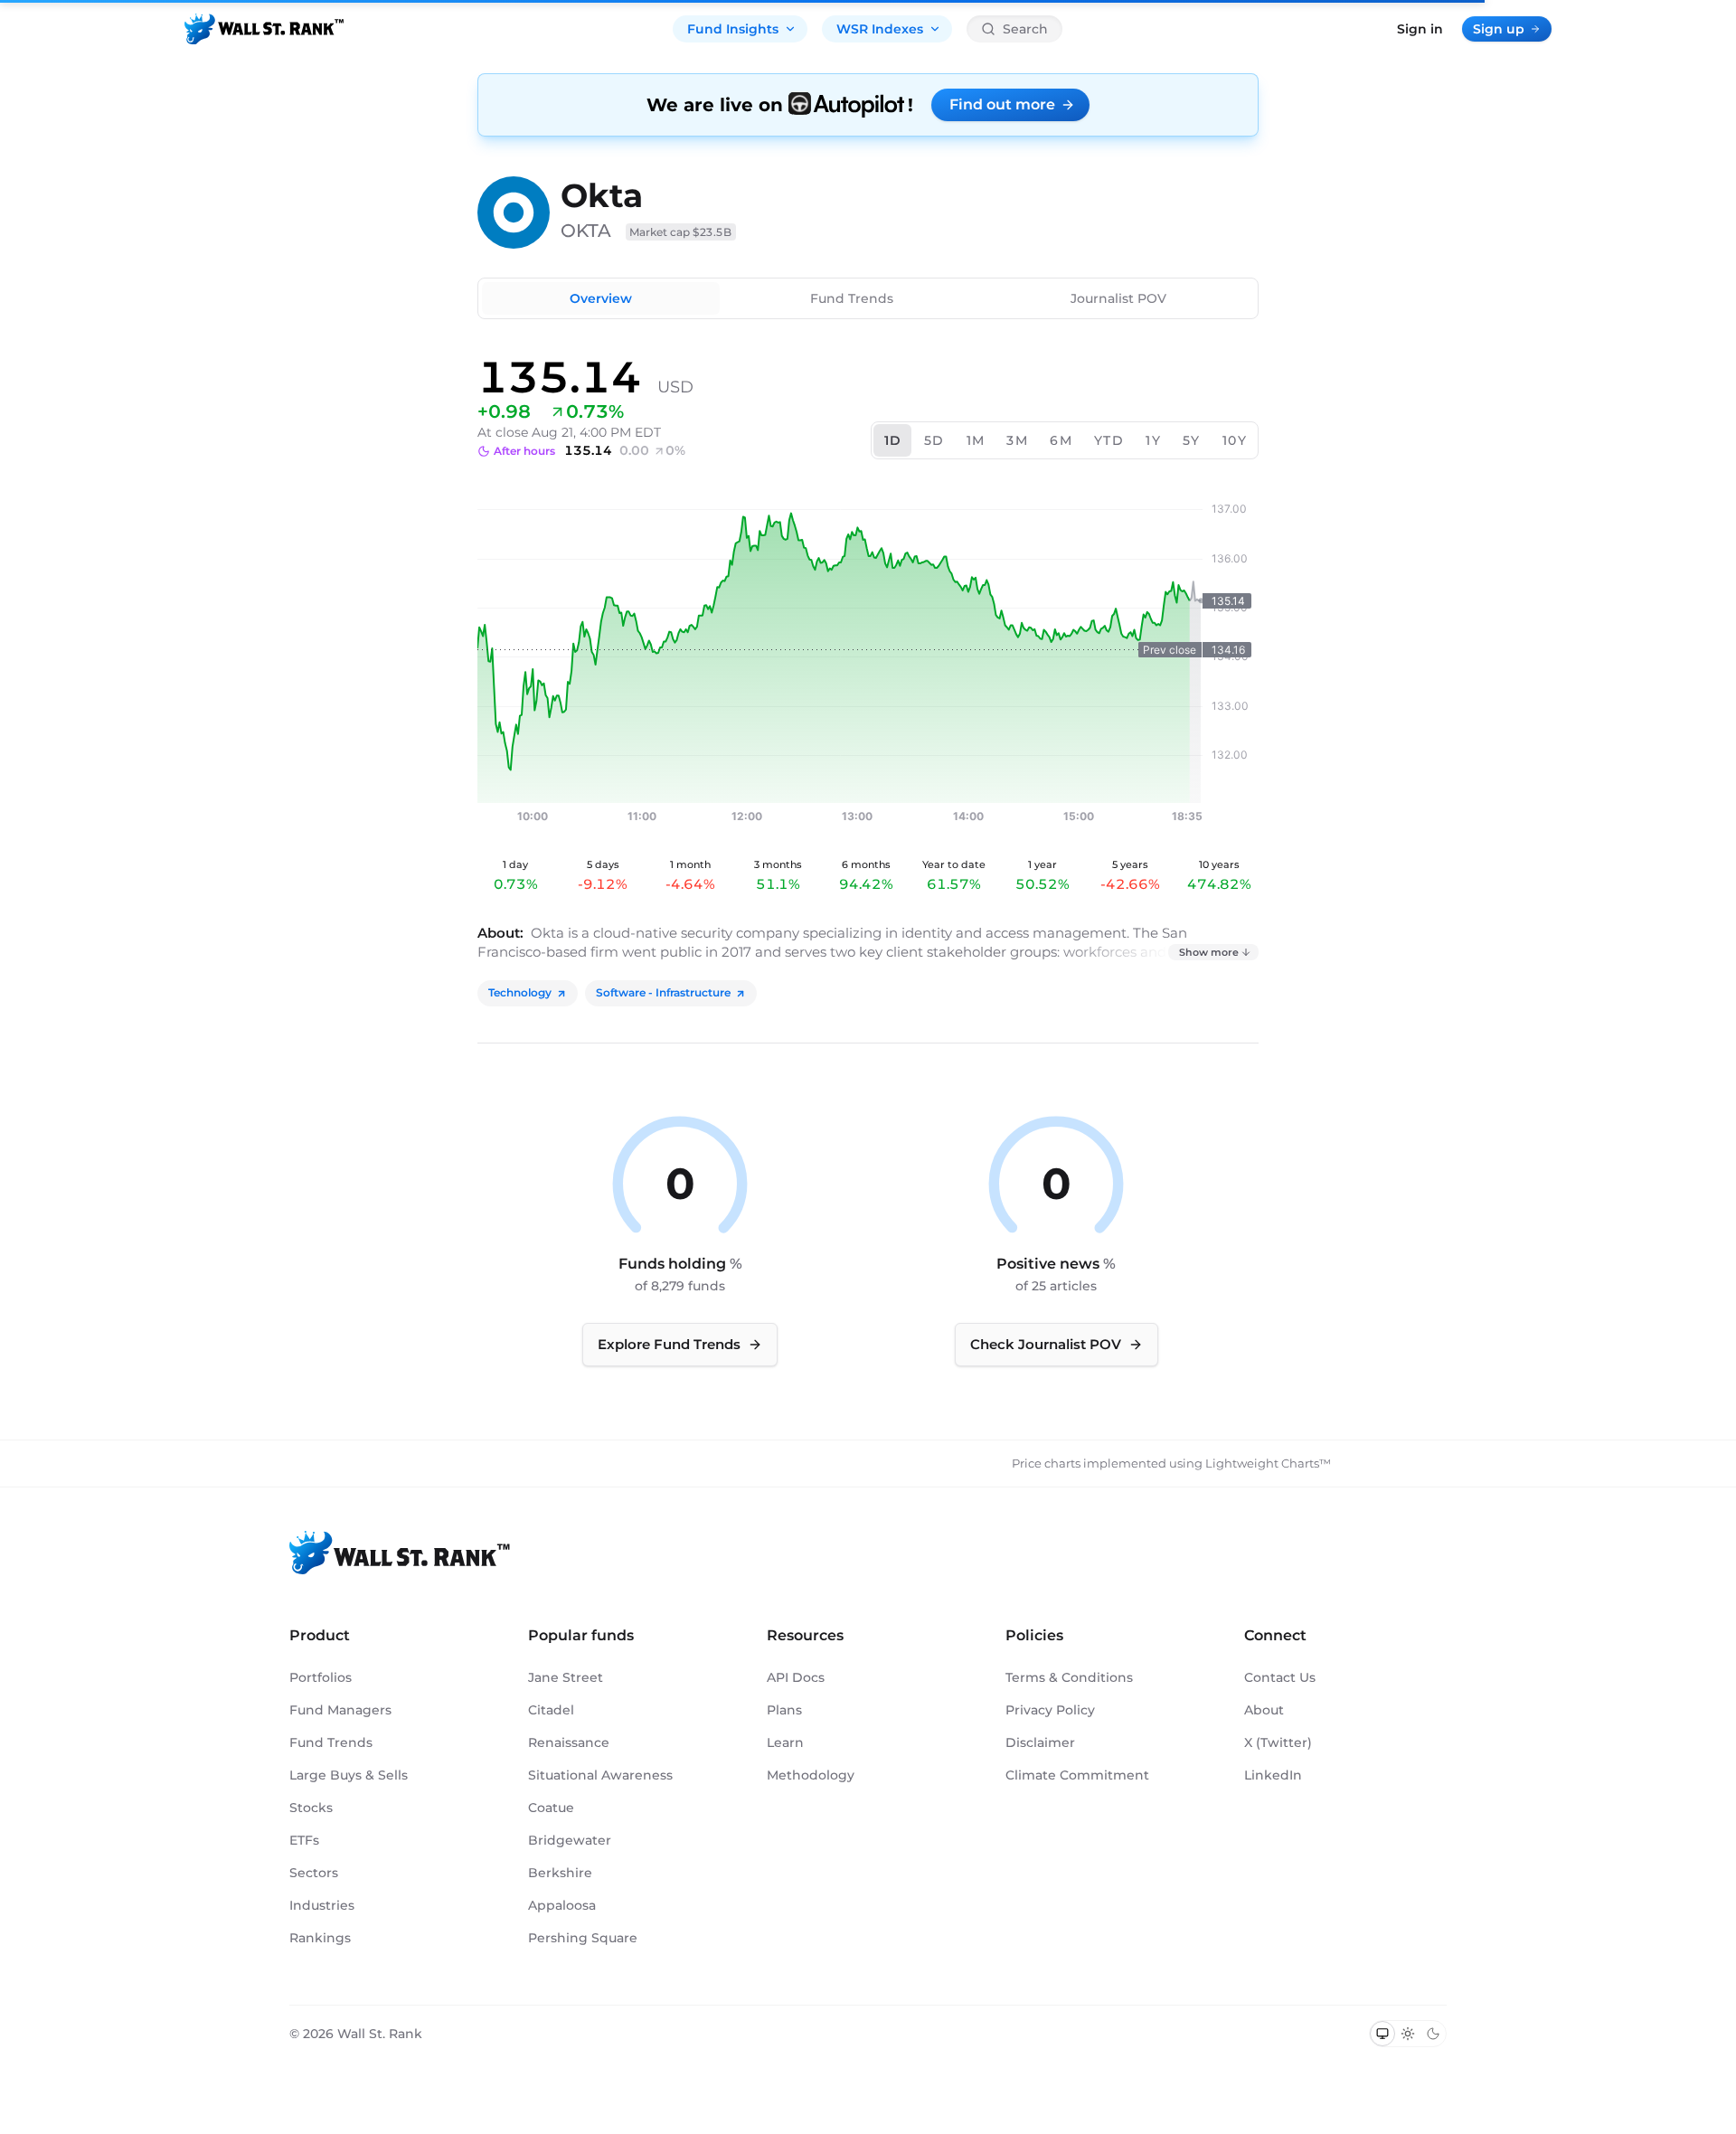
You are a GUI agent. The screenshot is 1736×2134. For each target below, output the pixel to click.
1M (976, 440)
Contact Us (1280, 1677)
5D (934, 440)
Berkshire (560, 1873)
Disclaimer (1040, 1742)
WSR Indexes (880, 29)
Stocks (311, 1808)
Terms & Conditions (1069, 1677)
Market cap (681, 232)
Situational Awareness (600, 1775)
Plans (784, 1710)
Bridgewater (570, 1840)
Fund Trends (852, 298)
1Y (1153, 440)
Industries (322, 1905)
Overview (601, 298)
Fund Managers (340, 1710)
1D (893, 440)
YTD (1109, 440)
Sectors (314, 1873)
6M (1061, 440)
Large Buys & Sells (349, 1775)
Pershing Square (583, 1938)
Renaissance (569, 1742)
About (1264, 1710)
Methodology (811, 1775)
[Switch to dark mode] (1433, 2034)
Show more (1209, 952)
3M (1017, 440)
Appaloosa (562, 1905)
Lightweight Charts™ (1268, 1463)
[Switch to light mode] (1408, 2034)
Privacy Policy (1050, 1710)
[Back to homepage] (264, 29)
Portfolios (321, 1677)
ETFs (304, 1840)
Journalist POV (1118, 298)
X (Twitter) (1278, 1742)
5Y (1192, 440)
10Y (1235, 440)
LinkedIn (1273, 1775)
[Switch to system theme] (1382, 2034)
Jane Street (566, 1677)
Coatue (551, 1808)
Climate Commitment (1077, 1775)
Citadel (551, 1710)
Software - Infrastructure (663, 992)
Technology (520, 992)
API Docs (796, 1677)
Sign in (1420, 29)
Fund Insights (733, 29)
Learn (785, 1742)
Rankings (320, 1938)
